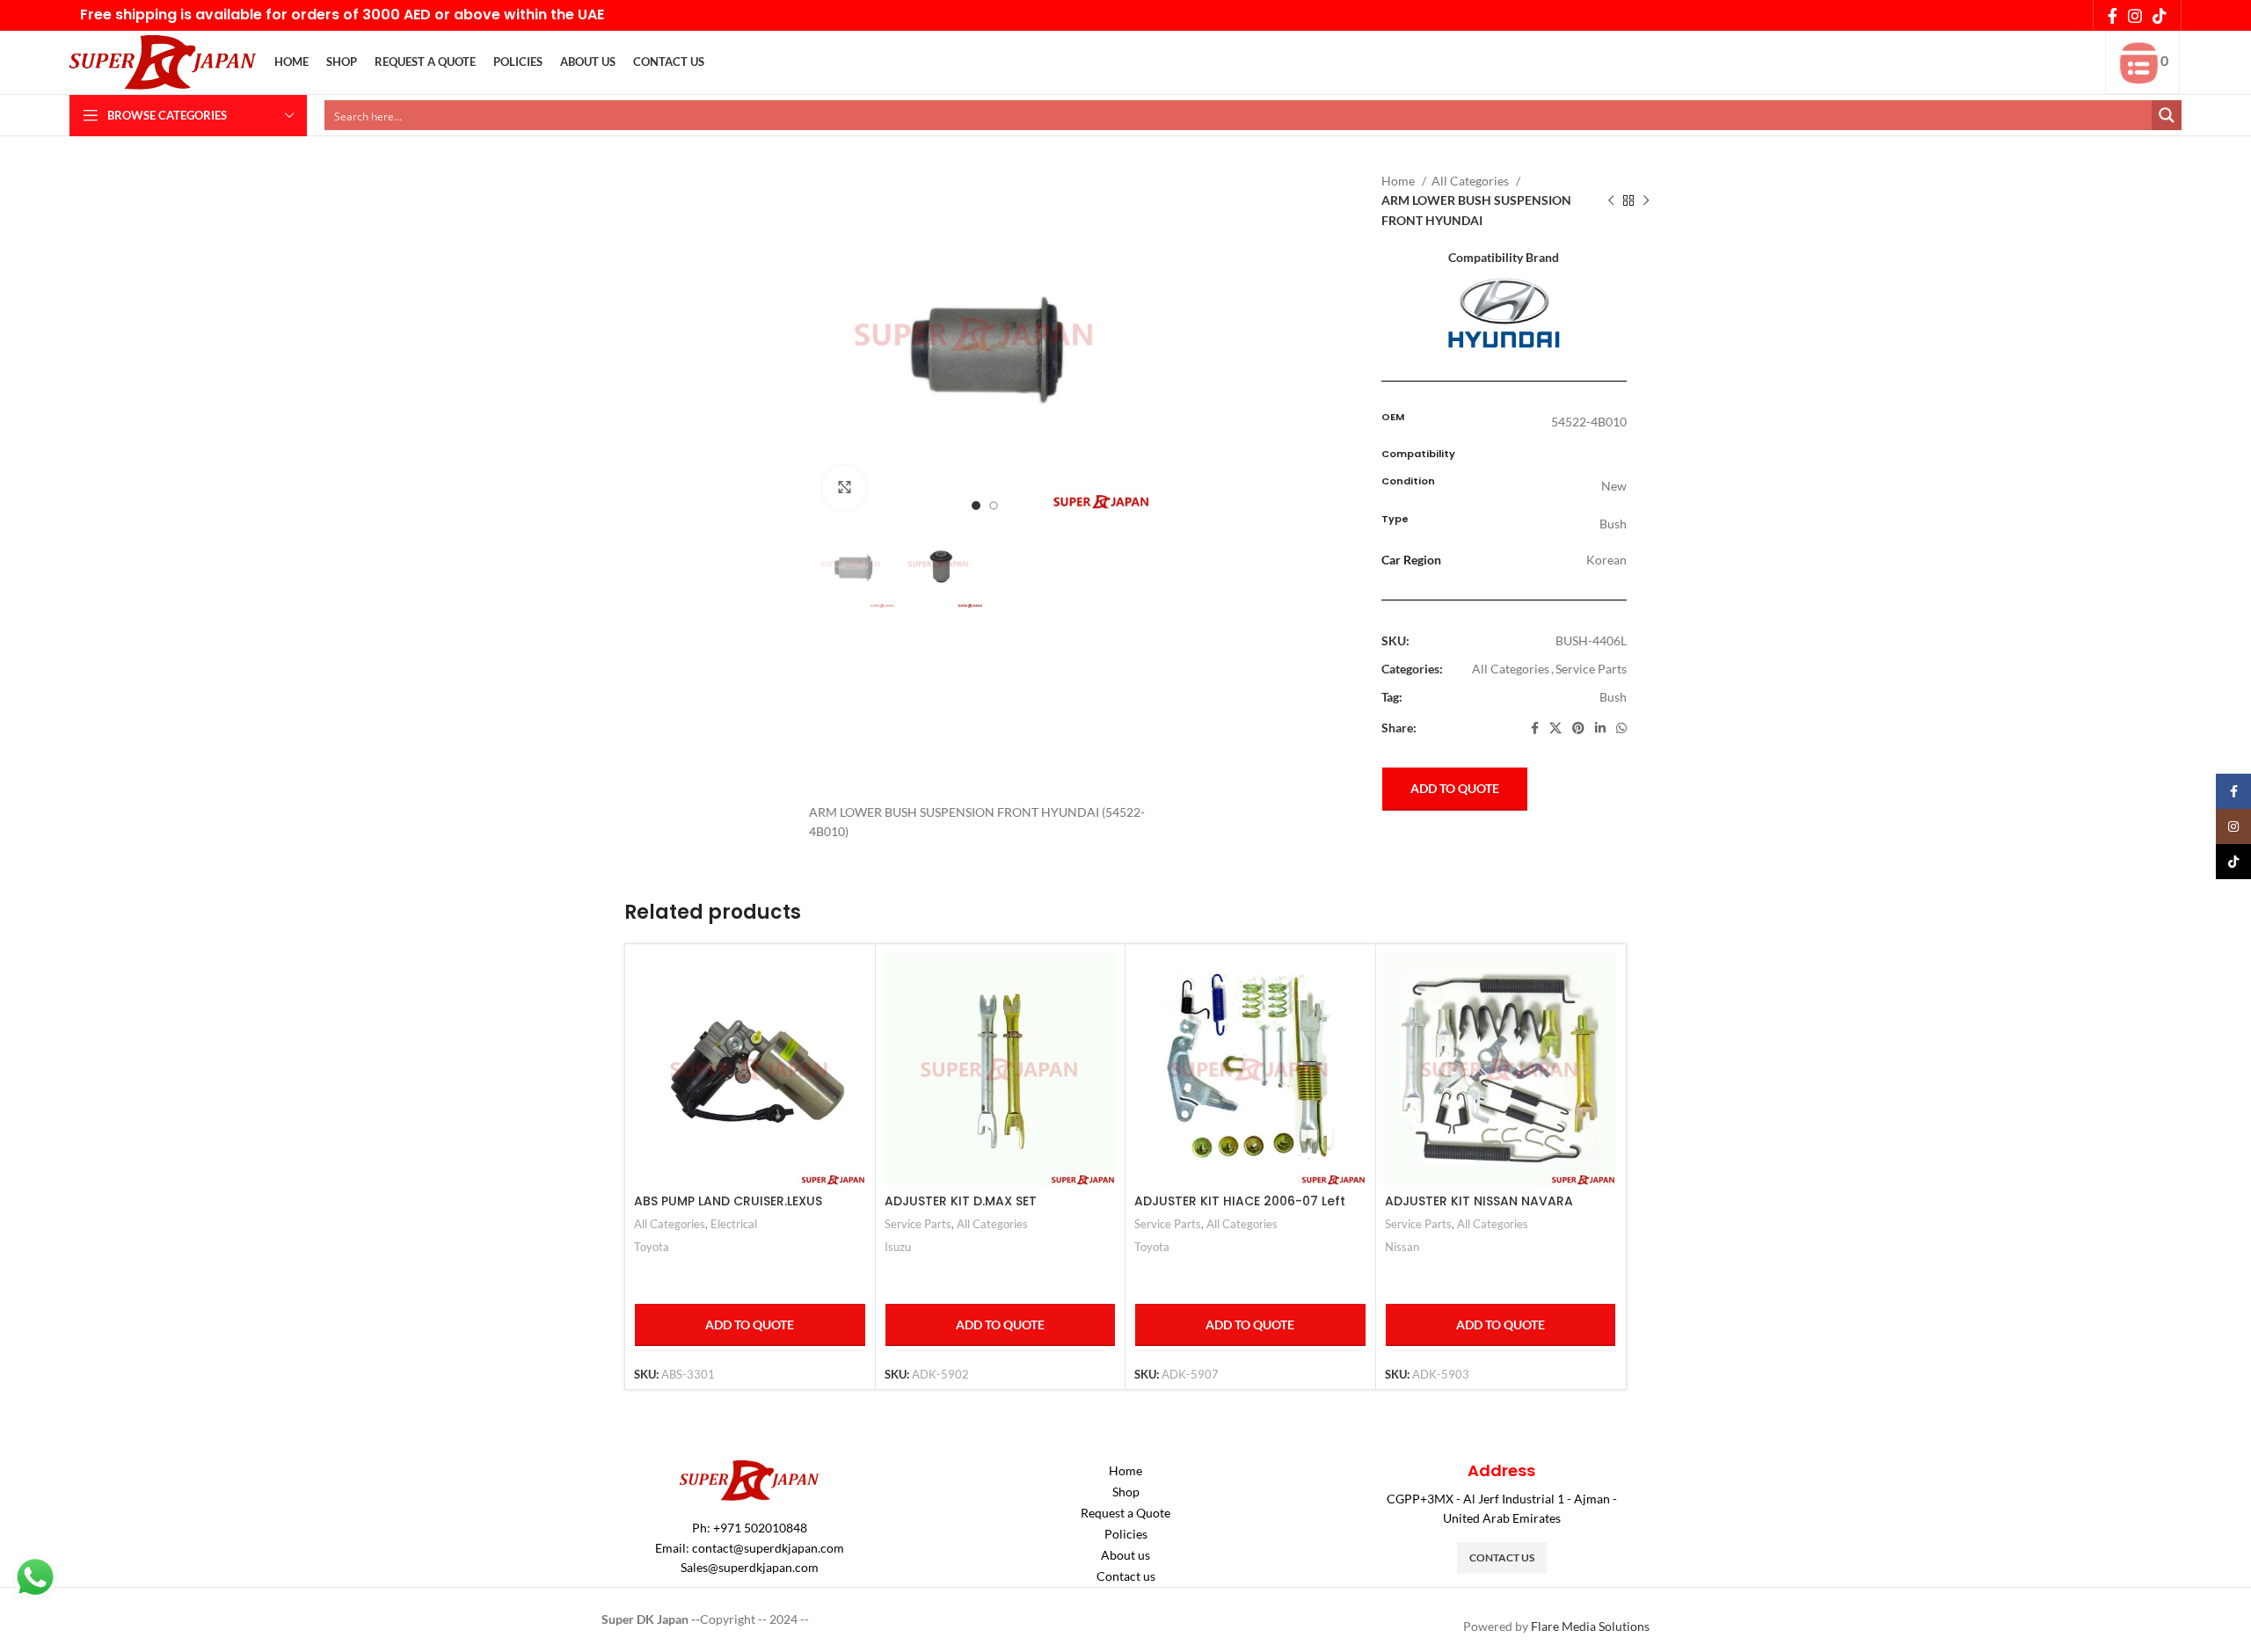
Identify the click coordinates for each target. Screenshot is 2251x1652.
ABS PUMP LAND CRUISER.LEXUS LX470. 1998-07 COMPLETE (728, 1210)
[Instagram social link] (2135, 16)
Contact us (1126, 1576)
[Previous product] (1611, 201)
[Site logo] (163, 61)
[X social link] (1555, 728)
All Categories (1472, 181)
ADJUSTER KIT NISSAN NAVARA (1479, 1201)
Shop (1126, 1492)
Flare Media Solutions (1590, 1626)
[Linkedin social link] (1600, 728)
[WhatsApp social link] (1621, 728)
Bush (1613, 697)
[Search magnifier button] (2167, 115)
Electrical (734, 1224)
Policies (1126, 1534)
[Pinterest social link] (1578, 728)
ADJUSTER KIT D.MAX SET (961, 1201)
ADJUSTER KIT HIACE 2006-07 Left (1240, 1201)
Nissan (1402, 1247)
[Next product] (1646, 201)
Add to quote (1455, 788)
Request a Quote (1125, 1513)
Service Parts (1591, 669)
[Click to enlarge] (844, 488)
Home (1399, 181)
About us (1125, 1555)
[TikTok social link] (2160, 16)
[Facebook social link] (2113, 16)
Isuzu (898, 1247)
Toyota (652, 1247)
